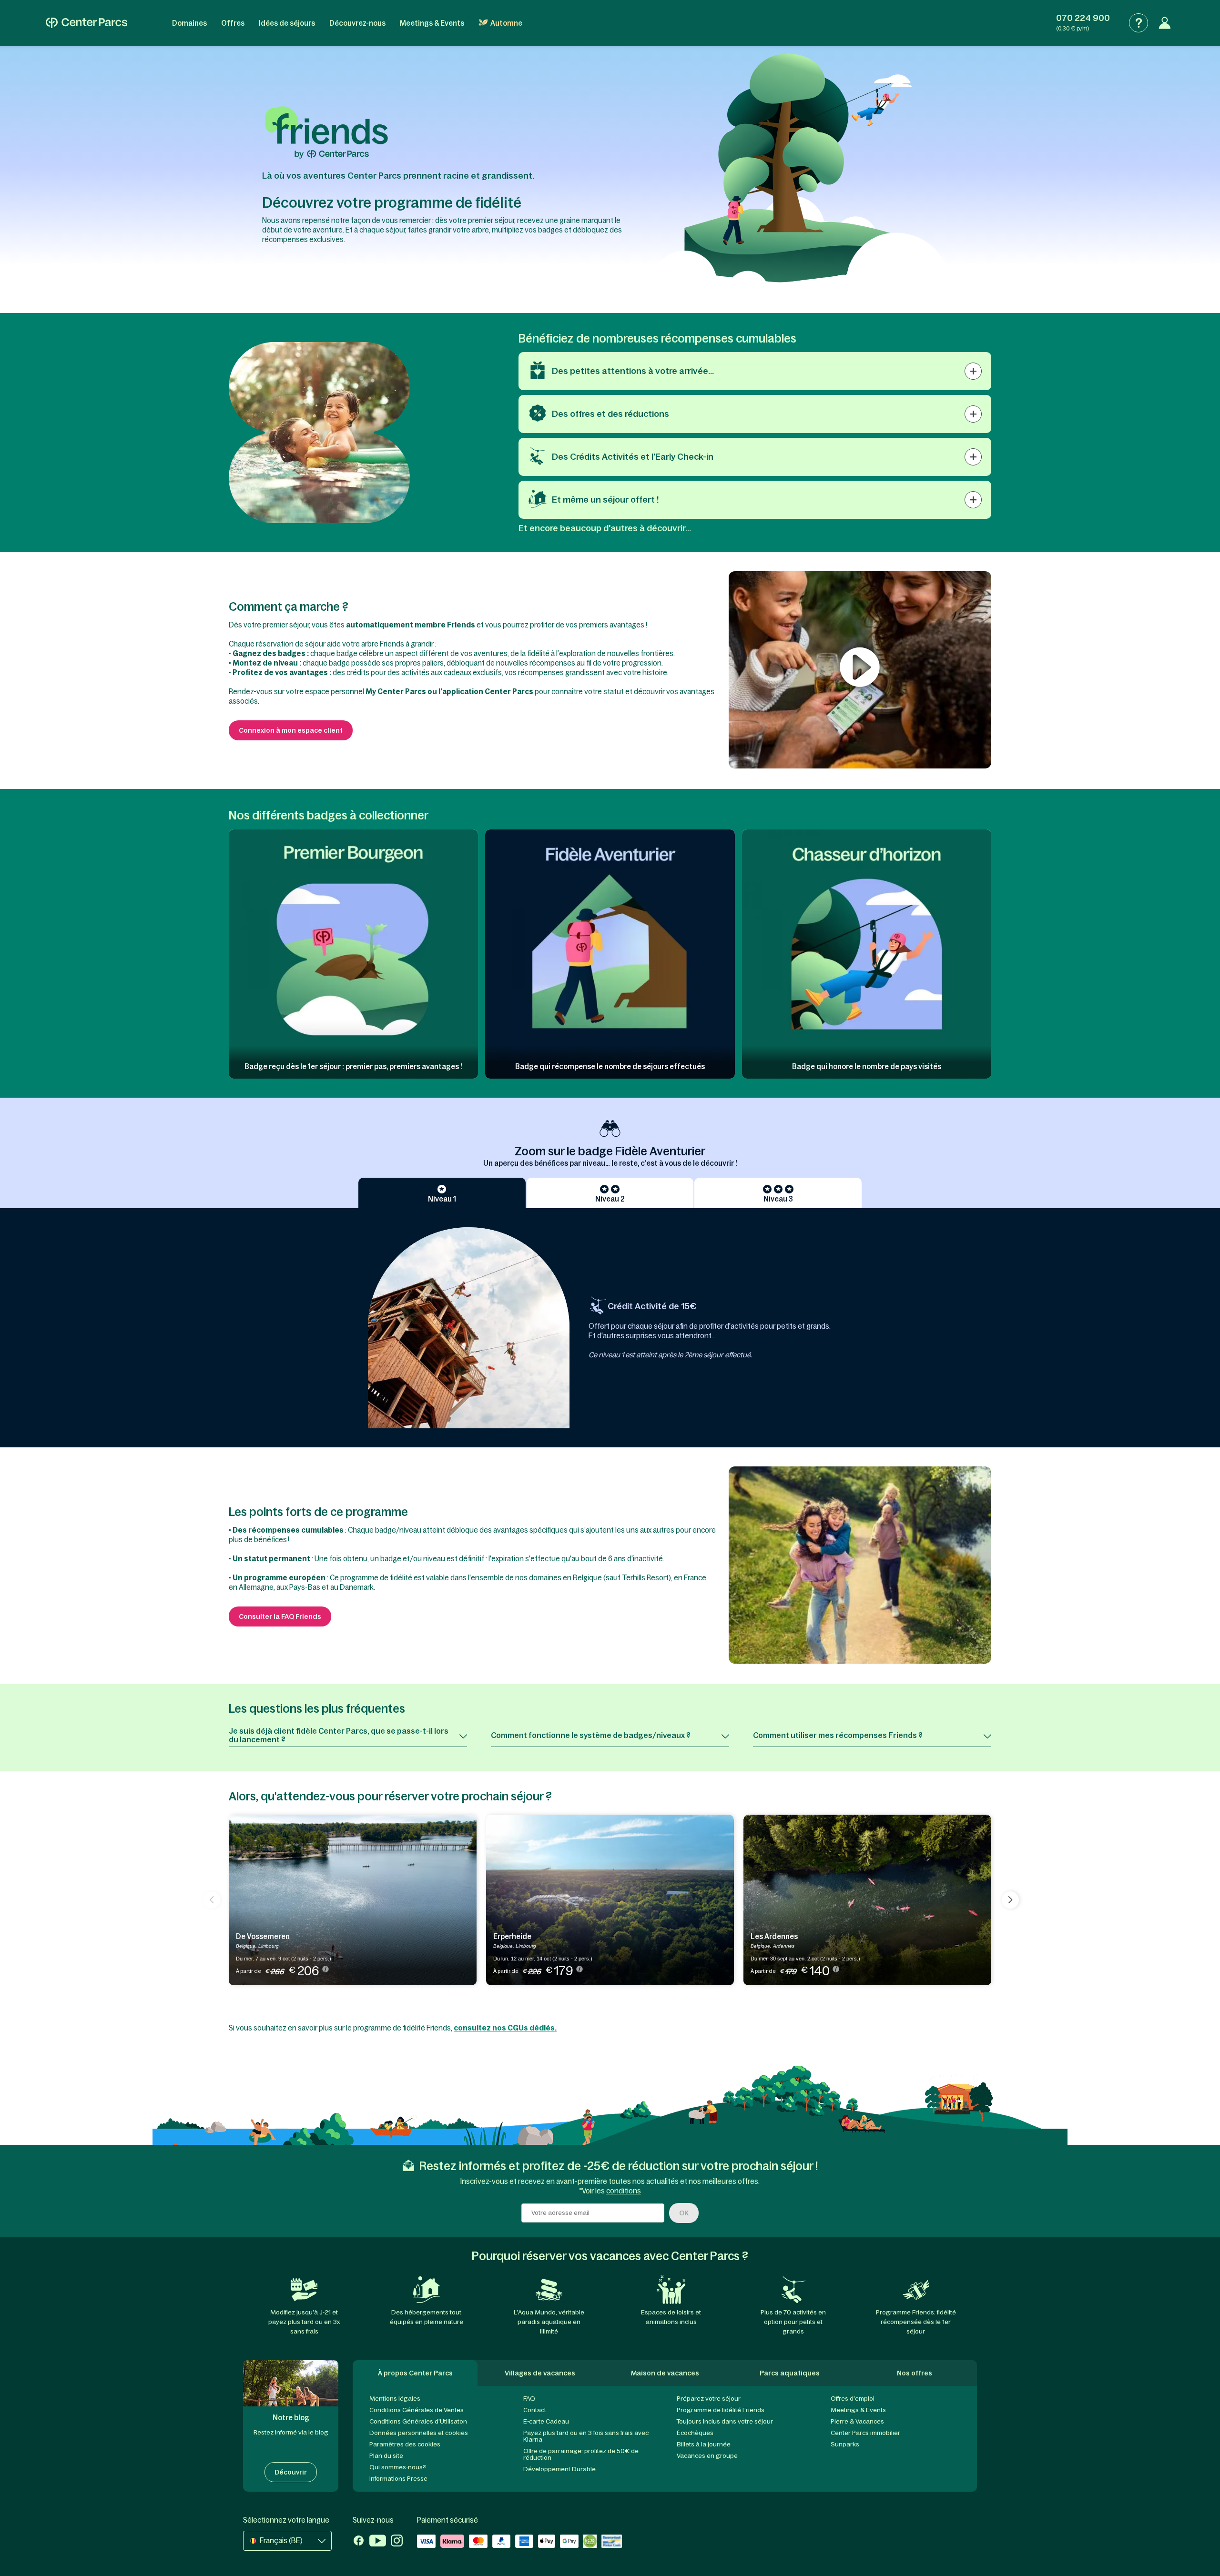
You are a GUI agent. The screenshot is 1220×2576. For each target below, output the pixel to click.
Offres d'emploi (853, 2399)
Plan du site (386, 2456)
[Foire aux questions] (1139, 23)
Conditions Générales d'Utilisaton (418, 2421)
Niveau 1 (442, 1199)
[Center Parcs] (86, 23)
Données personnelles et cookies (419, 2433)
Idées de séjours (287, 23)
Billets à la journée (704, 2444)
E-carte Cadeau (546, 2421)
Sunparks (845, 2444)
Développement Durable (559, 2469)
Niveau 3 (778, 1199)
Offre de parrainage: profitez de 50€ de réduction (581, 2454)
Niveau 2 (610, 1199)
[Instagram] (397, 2542)
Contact (535, 2410)
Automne (506, 23)
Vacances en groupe (707, 2456)
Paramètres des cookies (405, 2444)
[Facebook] (359, 2542)
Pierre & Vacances (857, 2421)
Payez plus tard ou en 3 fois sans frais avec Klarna (586, 2436)
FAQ (529, 2399)
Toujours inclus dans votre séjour (725, 2421)
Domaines (189, 23)
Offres (233, 23)
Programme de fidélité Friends (721, 2410)
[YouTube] (378, 2542)
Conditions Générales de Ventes (417, 2410)
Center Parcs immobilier (865, 2433)
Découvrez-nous (357, 23)
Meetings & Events (432, 23)
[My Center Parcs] (1165, 23)
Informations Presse (398, 2479)
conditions (624, 2191)
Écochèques (695, 2433)
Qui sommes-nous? (398, 2467)
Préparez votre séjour (709, 2399)
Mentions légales (395, 2399)
